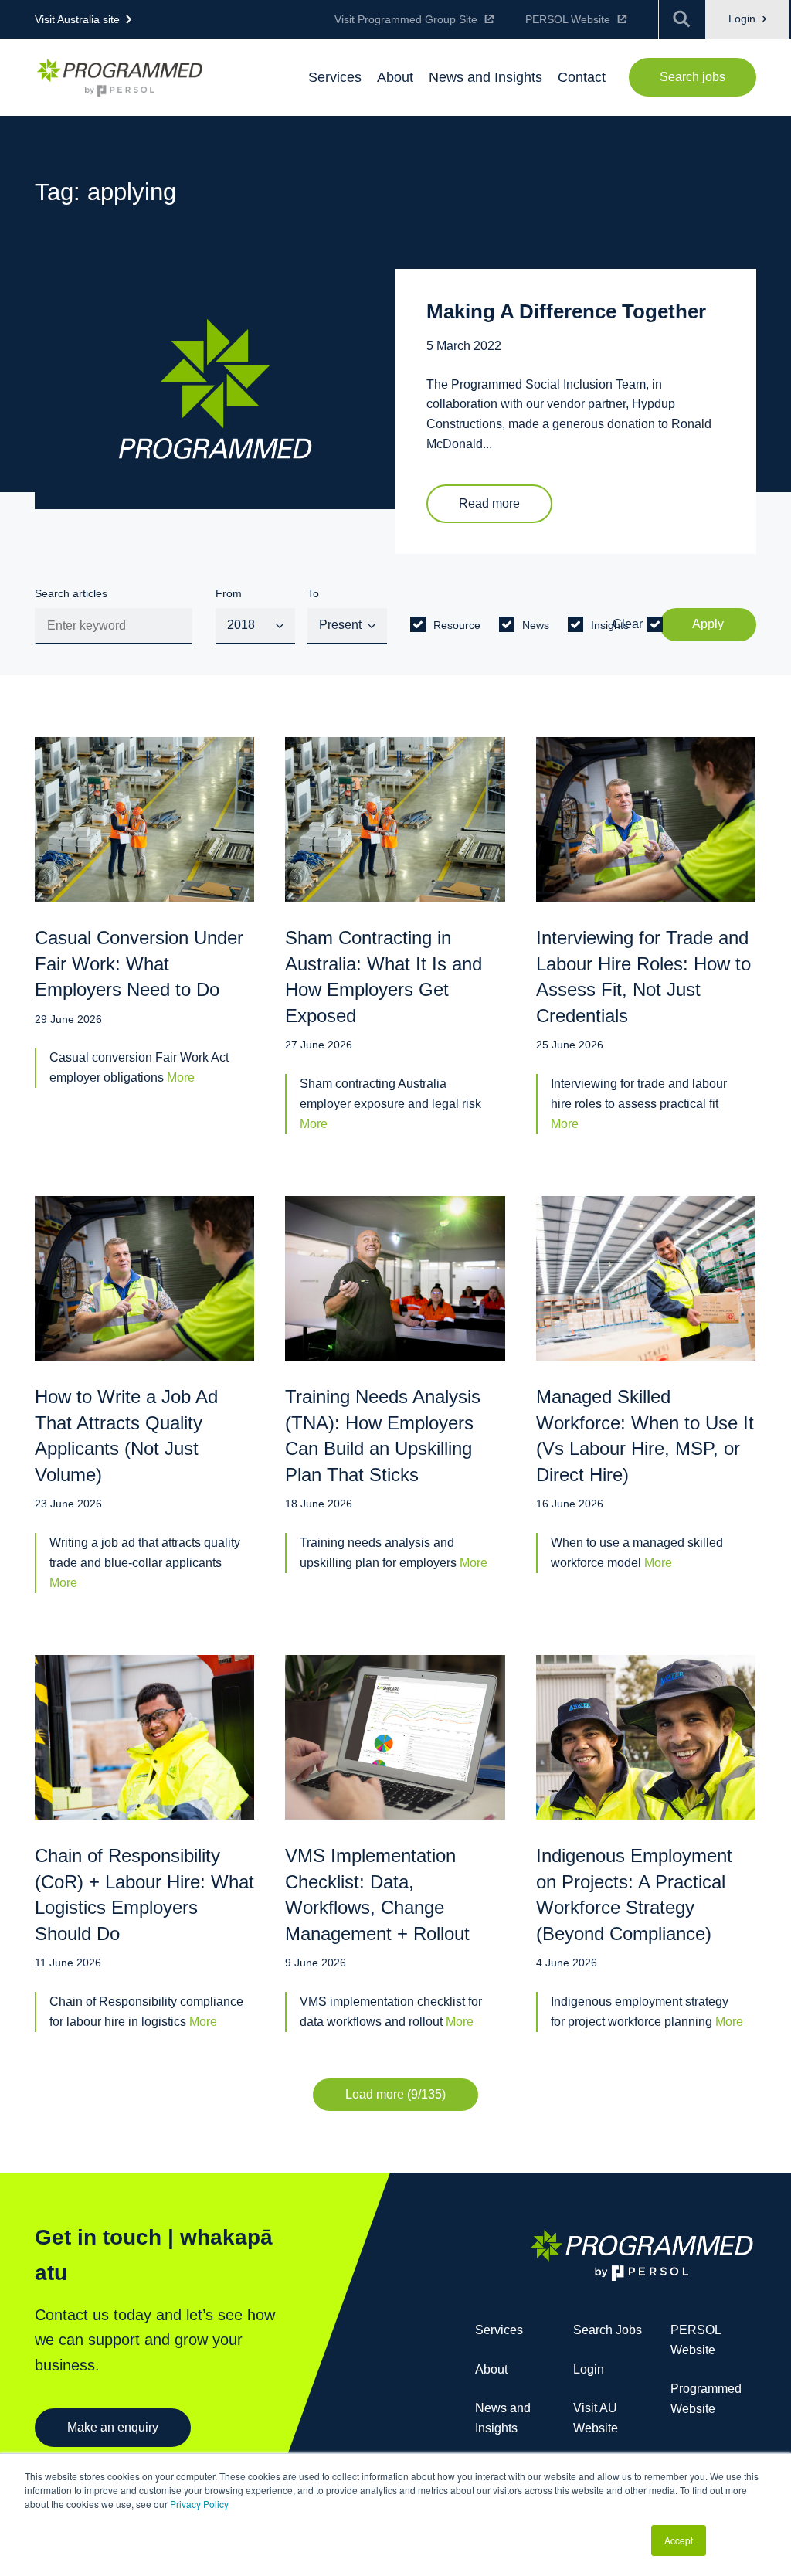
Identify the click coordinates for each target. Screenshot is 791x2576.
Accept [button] (679, 2540)
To (313, 593)
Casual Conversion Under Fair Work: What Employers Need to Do (139, 963)
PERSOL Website (568, 19)
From (229, 593)
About (491, 2369)
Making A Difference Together (566, 311)
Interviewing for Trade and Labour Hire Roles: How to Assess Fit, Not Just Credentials (643, 977)
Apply (708, 624)
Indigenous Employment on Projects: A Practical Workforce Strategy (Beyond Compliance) (634, 1895)
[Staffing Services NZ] (120, 78)
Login (743, 19)
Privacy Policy (199, 2504)
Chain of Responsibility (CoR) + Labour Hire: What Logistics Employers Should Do (144, 1895)
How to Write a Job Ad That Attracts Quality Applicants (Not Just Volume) (126, 1436)
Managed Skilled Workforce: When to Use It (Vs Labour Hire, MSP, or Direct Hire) (645, 1436)
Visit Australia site (77, 19)
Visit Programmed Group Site (406, 19)
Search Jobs (608, 2330)
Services (499, 2330)
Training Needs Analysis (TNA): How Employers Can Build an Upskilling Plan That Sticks (383, 1436)
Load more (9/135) (395, 2094)
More (181, 1077)
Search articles (71, 593)
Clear (628, 624)
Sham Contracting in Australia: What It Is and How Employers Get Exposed (384, 977)
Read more (489, 503)
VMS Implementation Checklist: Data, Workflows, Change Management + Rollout (377, 1895)
